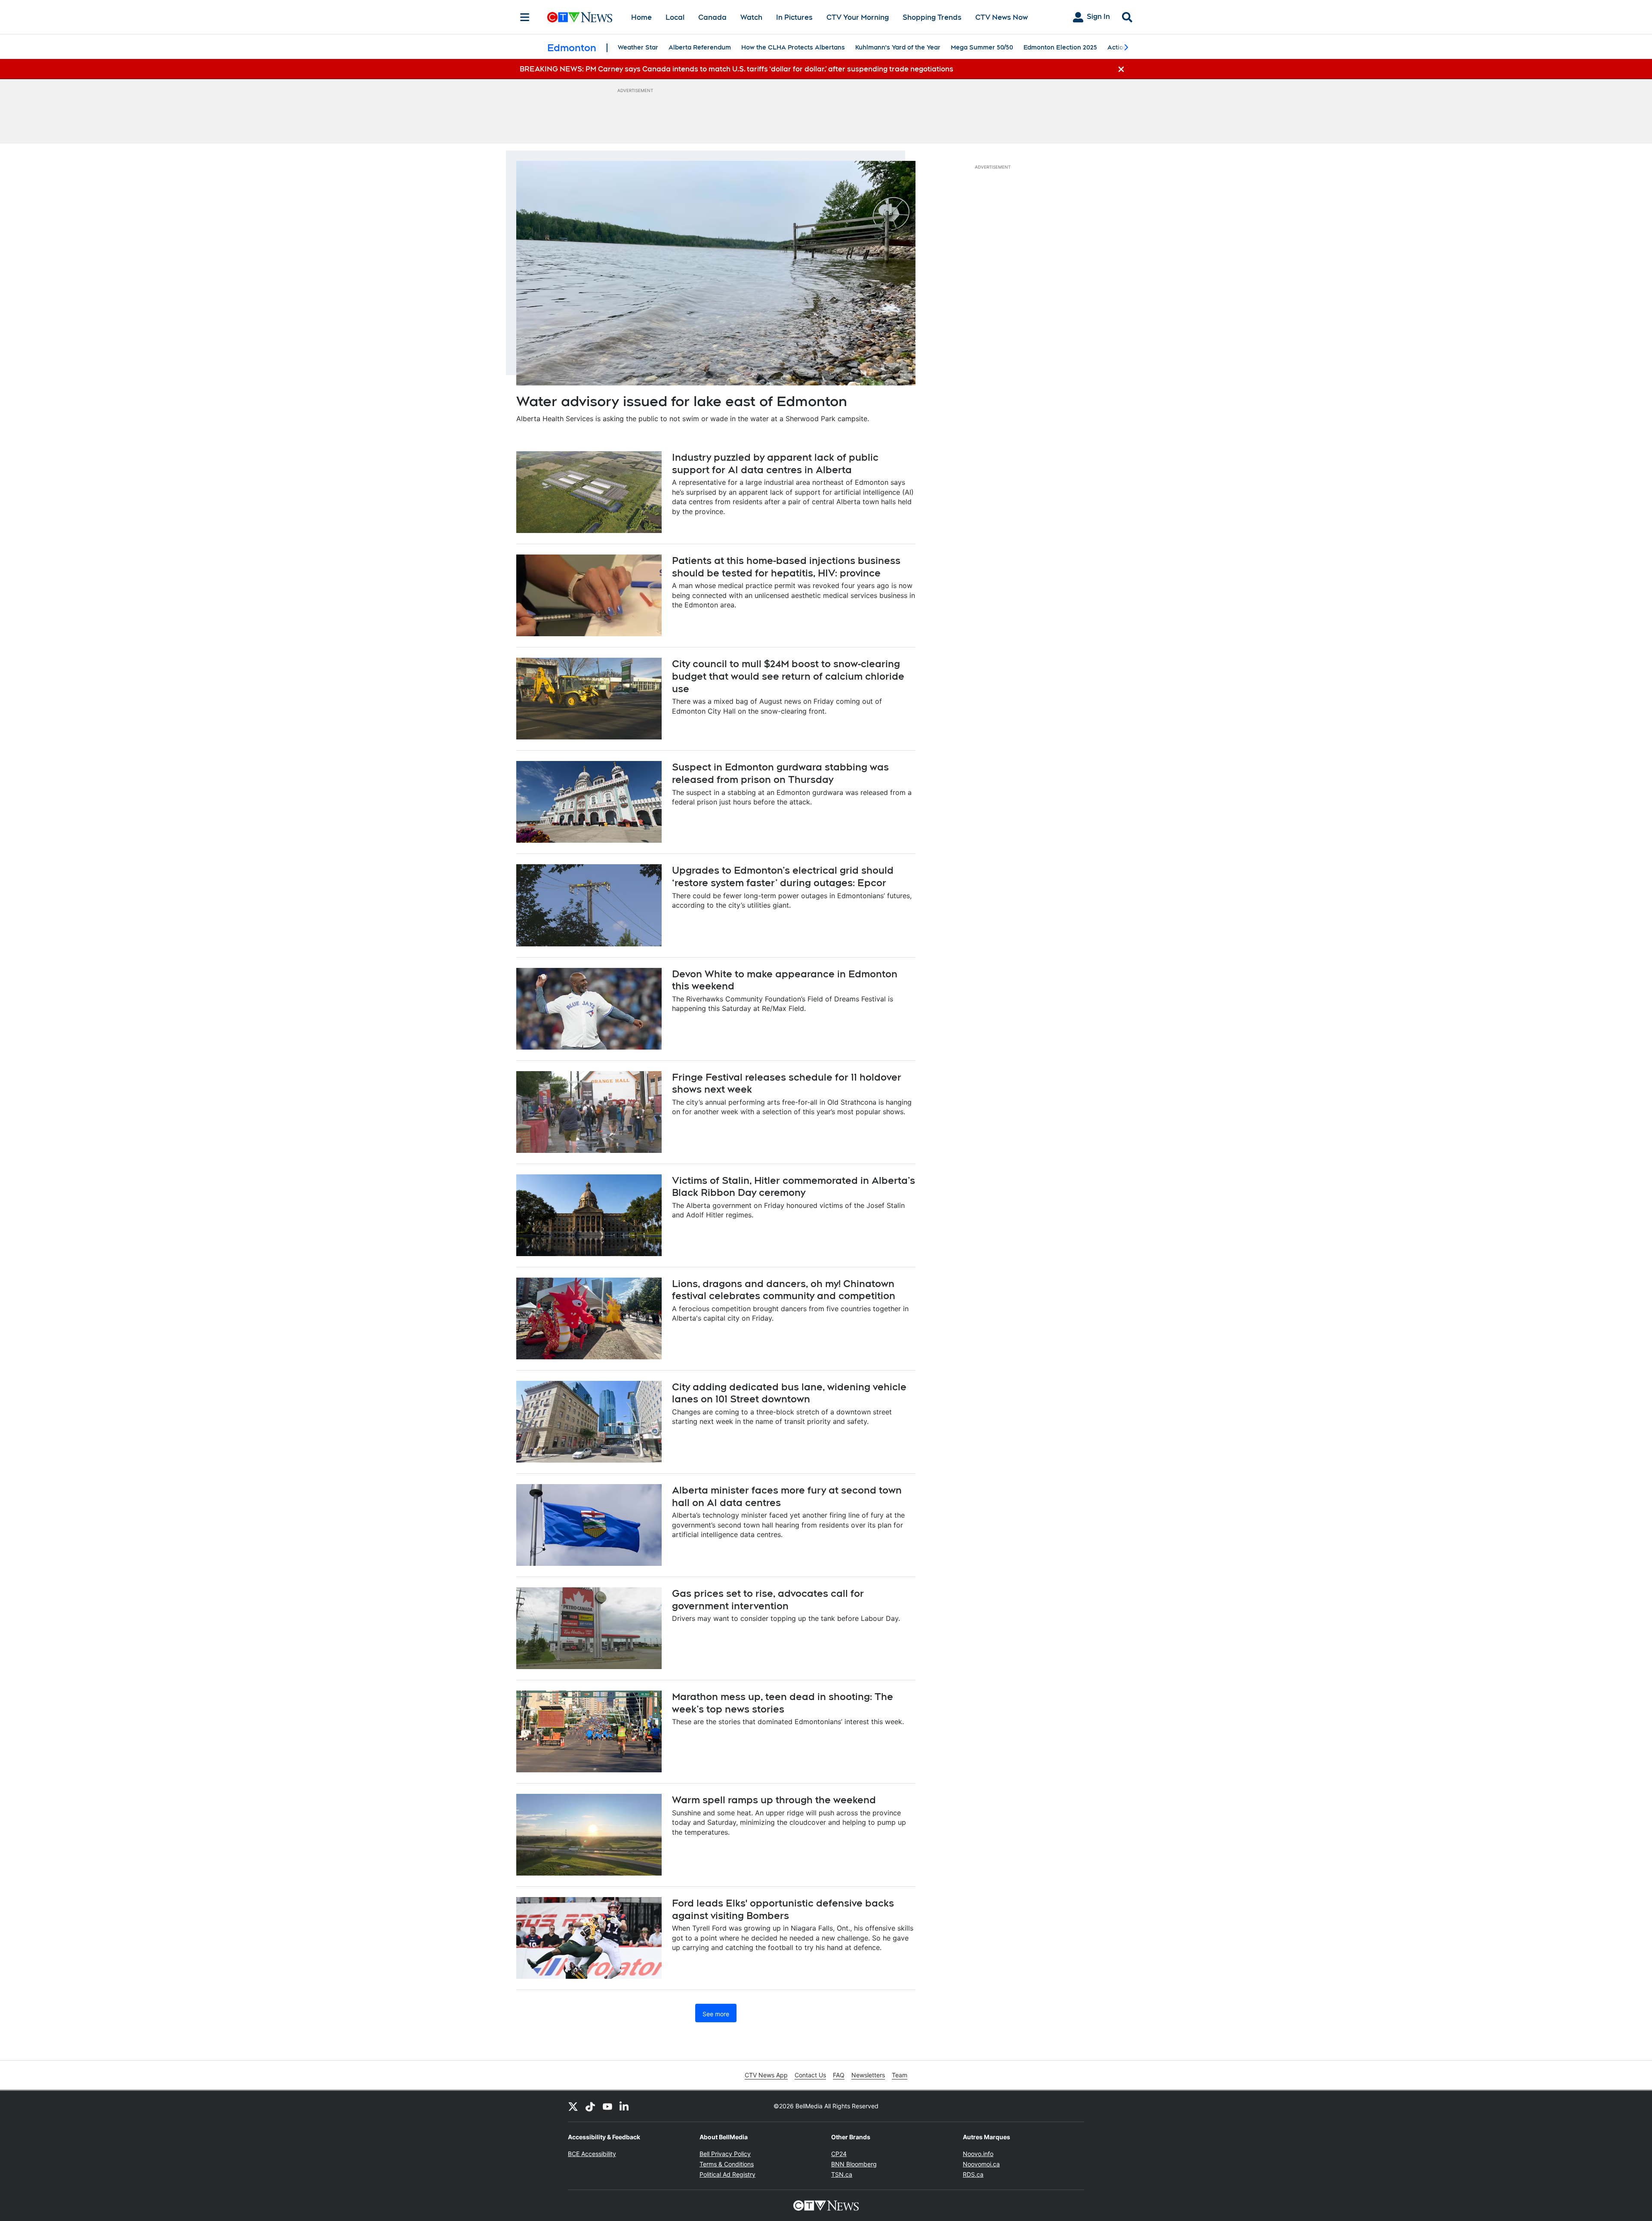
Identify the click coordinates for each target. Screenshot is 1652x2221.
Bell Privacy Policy (725, 2154)
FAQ (839, 2075)
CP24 (839, 2154)
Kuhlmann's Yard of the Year (898, 47)
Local (675, 17)
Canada (712, 17)
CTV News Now (1002, 17)
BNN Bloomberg (854, 2164)
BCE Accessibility (592, 2154)
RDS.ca (973, 2174)
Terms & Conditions (727, 2164)
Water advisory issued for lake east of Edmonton (682, 401)
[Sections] (525, 17)
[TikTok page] (590, 2106)
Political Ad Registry (727, 2174)
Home (641, 17)
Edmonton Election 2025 (1060, 47)
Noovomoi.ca (981, 2164)
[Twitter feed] (573, 2106)
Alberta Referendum (700, 47)
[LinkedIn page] (625, 2106)
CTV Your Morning (858, 17)
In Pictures (794, 17)
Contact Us (810, 2075)
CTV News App (766, 2075)
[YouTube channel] (607, 2106)
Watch (751, 17)
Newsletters (868, 2075)
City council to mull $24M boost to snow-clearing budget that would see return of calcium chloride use (788, 676)
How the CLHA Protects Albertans (793, 47)
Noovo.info (978, 2154)
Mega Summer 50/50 (982, 47)
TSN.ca (842, 2174)
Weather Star (638, 47)
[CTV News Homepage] (580, 17)
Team (900, 2075)
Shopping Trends (932, 17)
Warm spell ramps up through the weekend (774, 1800)
